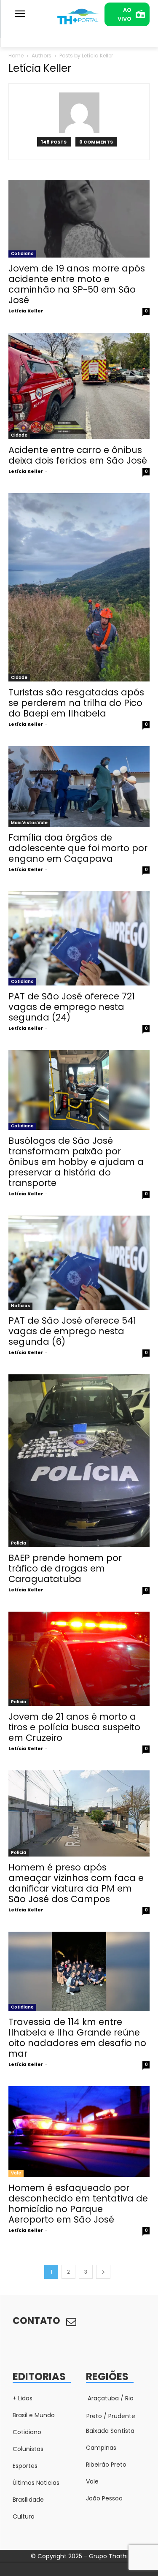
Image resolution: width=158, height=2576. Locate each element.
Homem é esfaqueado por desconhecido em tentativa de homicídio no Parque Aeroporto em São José (78, 2204)
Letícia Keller (26, 311)
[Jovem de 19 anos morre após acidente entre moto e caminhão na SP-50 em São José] (79, 219)
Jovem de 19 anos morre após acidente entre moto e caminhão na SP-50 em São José (77, 284)
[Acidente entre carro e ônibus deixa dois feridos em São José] (79, 386)
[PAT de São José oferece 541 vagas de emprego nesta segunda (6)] (79, 1263)
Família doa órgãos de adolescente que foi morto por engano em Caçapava (78, 848)
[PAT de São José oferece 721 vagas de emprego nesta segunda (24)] (79, 938)
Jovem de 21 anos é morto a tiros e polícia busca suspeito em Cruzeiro (74, 1727)
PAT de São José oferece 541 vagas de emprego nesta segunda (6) (72, 1331)
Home (16, 56)
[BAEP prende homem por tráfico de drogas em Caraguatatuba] (79, 1461)
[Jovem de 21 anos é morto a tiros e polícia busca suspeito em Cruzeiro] (79, 1659)
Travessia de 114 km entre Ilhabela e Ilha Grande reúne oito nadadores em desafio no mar (77, 2038)
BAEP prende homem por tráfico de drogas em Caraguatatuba (65, 1568)
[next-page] (103, 2272)
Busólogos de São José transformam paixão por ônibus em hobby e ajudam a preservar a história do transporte (76, 1162)
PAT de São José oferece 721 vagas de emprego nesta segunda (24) (72, 1007)
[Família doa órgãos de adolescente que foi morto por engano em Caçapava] (79, 786)
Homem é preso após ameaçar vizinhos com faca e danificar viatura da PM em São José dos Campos (76, 1883)
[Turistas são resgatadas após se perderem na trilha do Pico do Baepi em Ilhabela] (79, 588)
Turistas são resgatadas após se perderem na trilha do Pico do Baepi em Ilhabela (76, 703)
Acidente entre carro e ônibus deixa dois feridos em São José (78, 455)
